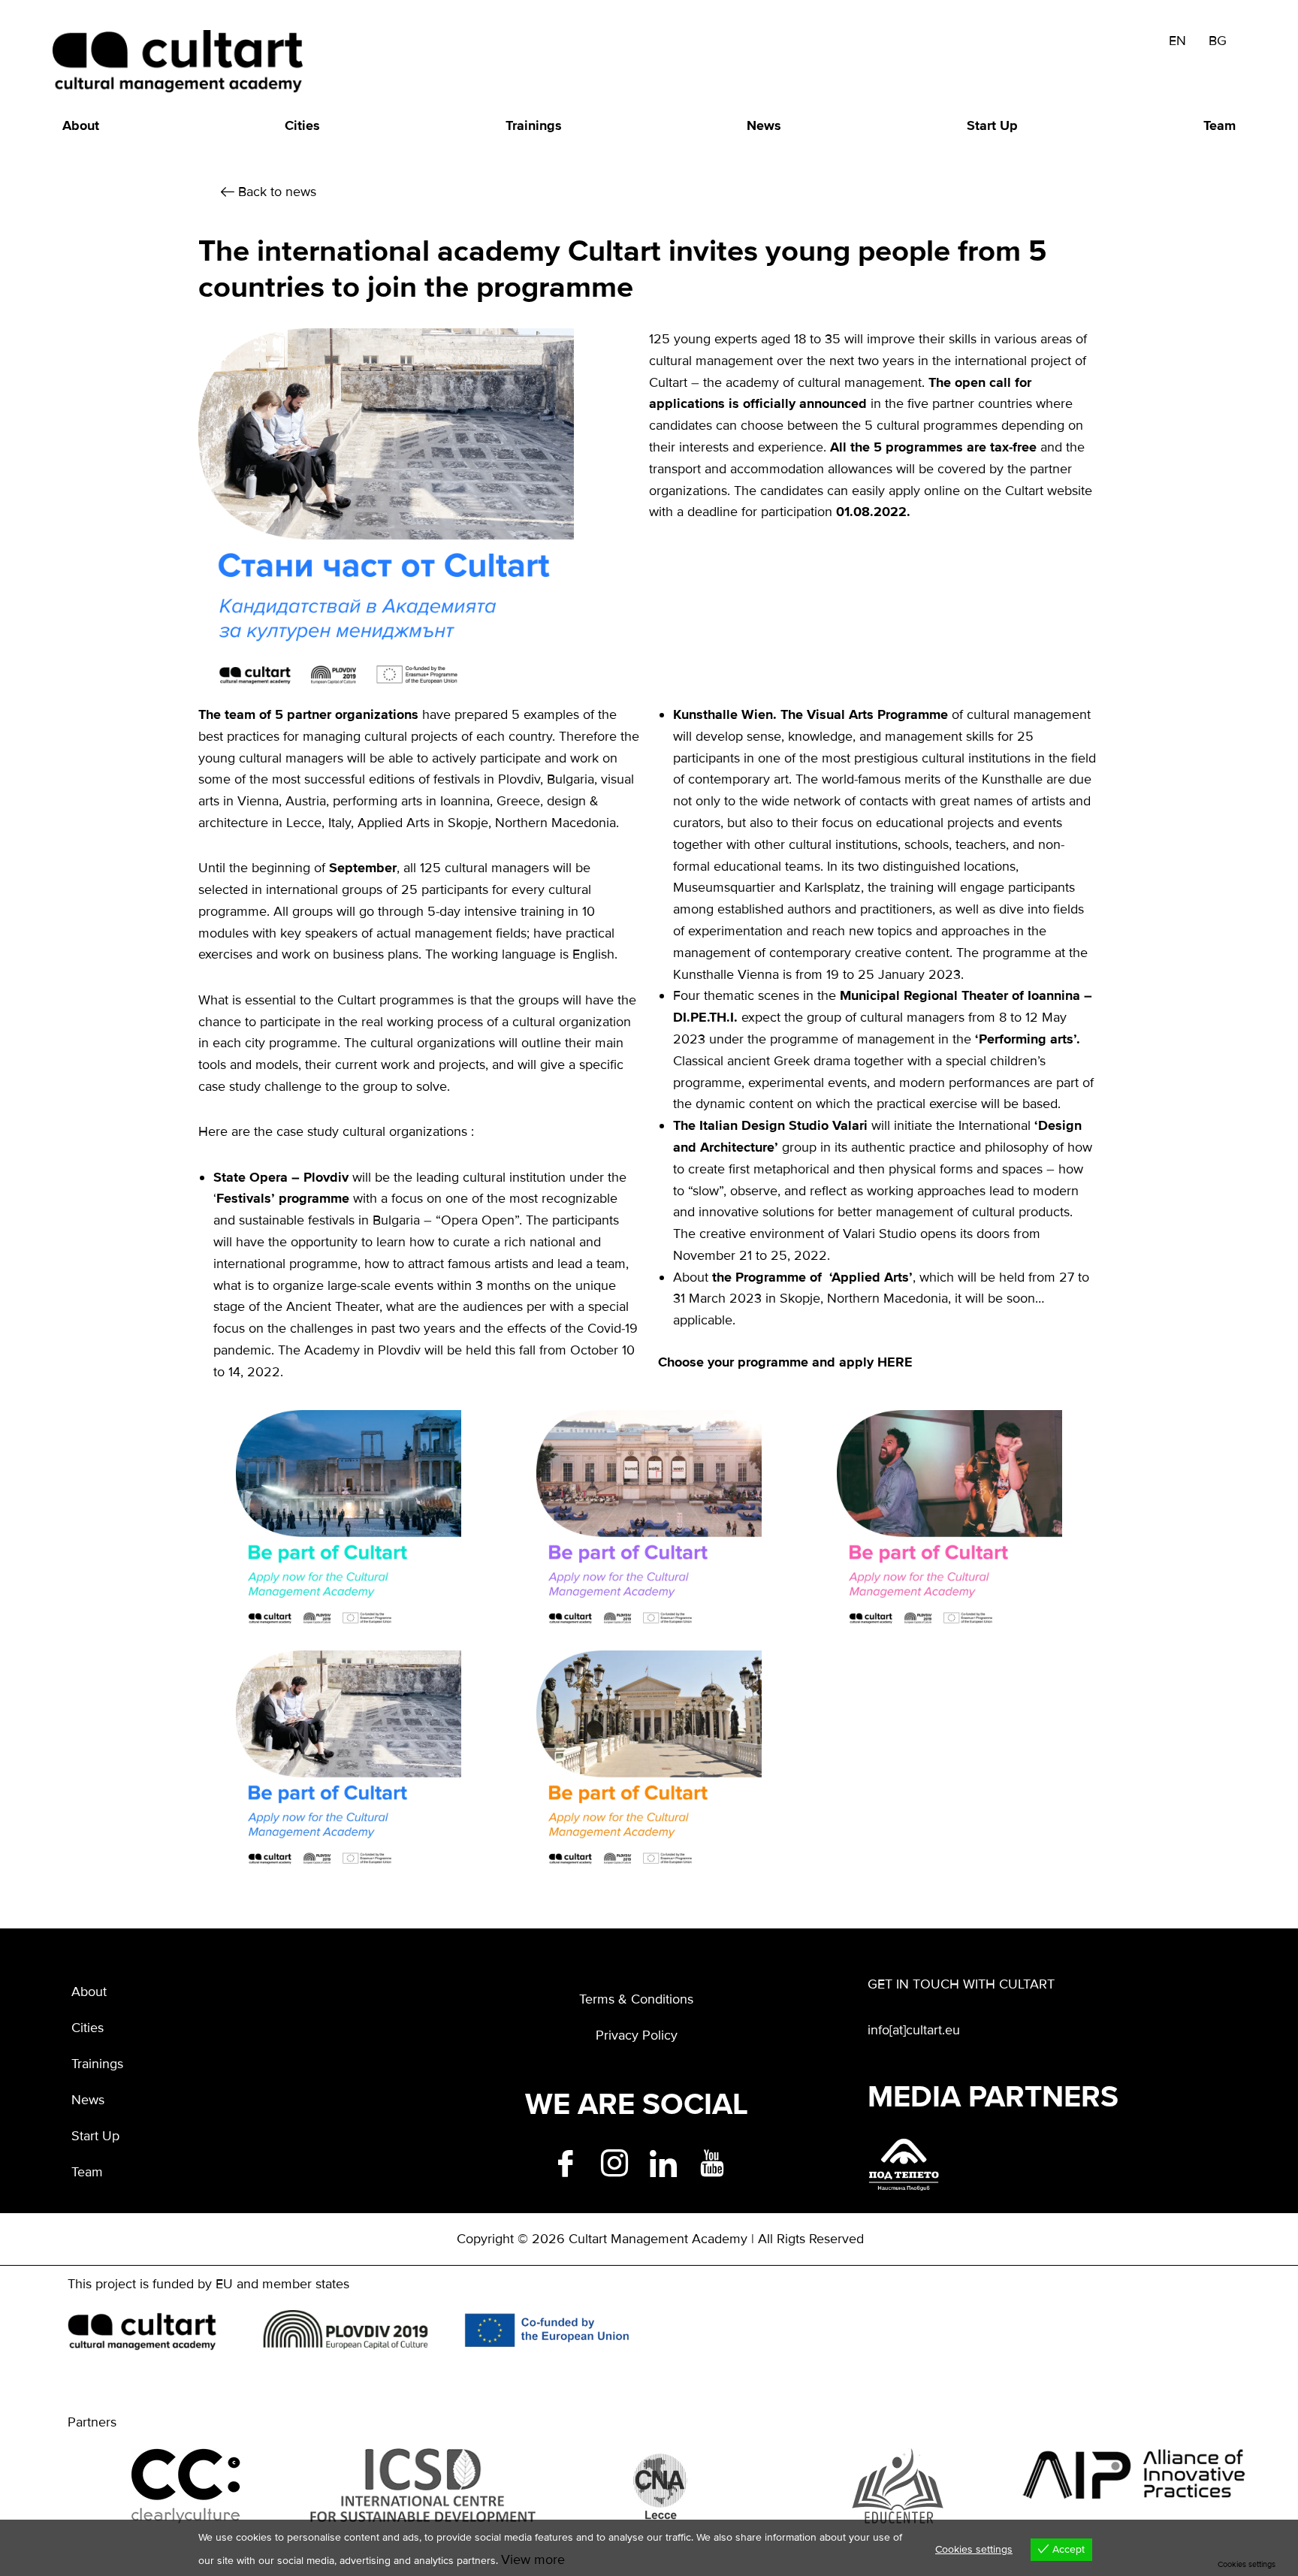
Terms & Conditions (636, 1999)
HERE (895, 1362)
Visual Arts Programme (877, 714)
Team (1220, 125)
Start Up (992, 125)
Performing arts (1026, 1039)
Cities (302, 125)
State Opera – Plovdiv (281, 1177)
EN (1177, 41)
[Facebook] (563, 2161)
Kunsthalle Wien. (725, 714)
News (764, 125)
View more (533, 2559)
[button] (269, 192)
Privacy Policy (637, 2035)
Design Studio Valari (806, 1125)
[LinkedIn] (661, 2161)
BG (1218, 41)
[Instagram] (612, 2161)
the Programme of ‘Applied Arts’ (812, 1277)
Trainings (534, 125)
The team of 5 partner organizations (308, 714)
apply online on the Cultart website (990, 491)
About (81, 125)
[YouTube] (710, 2161)
